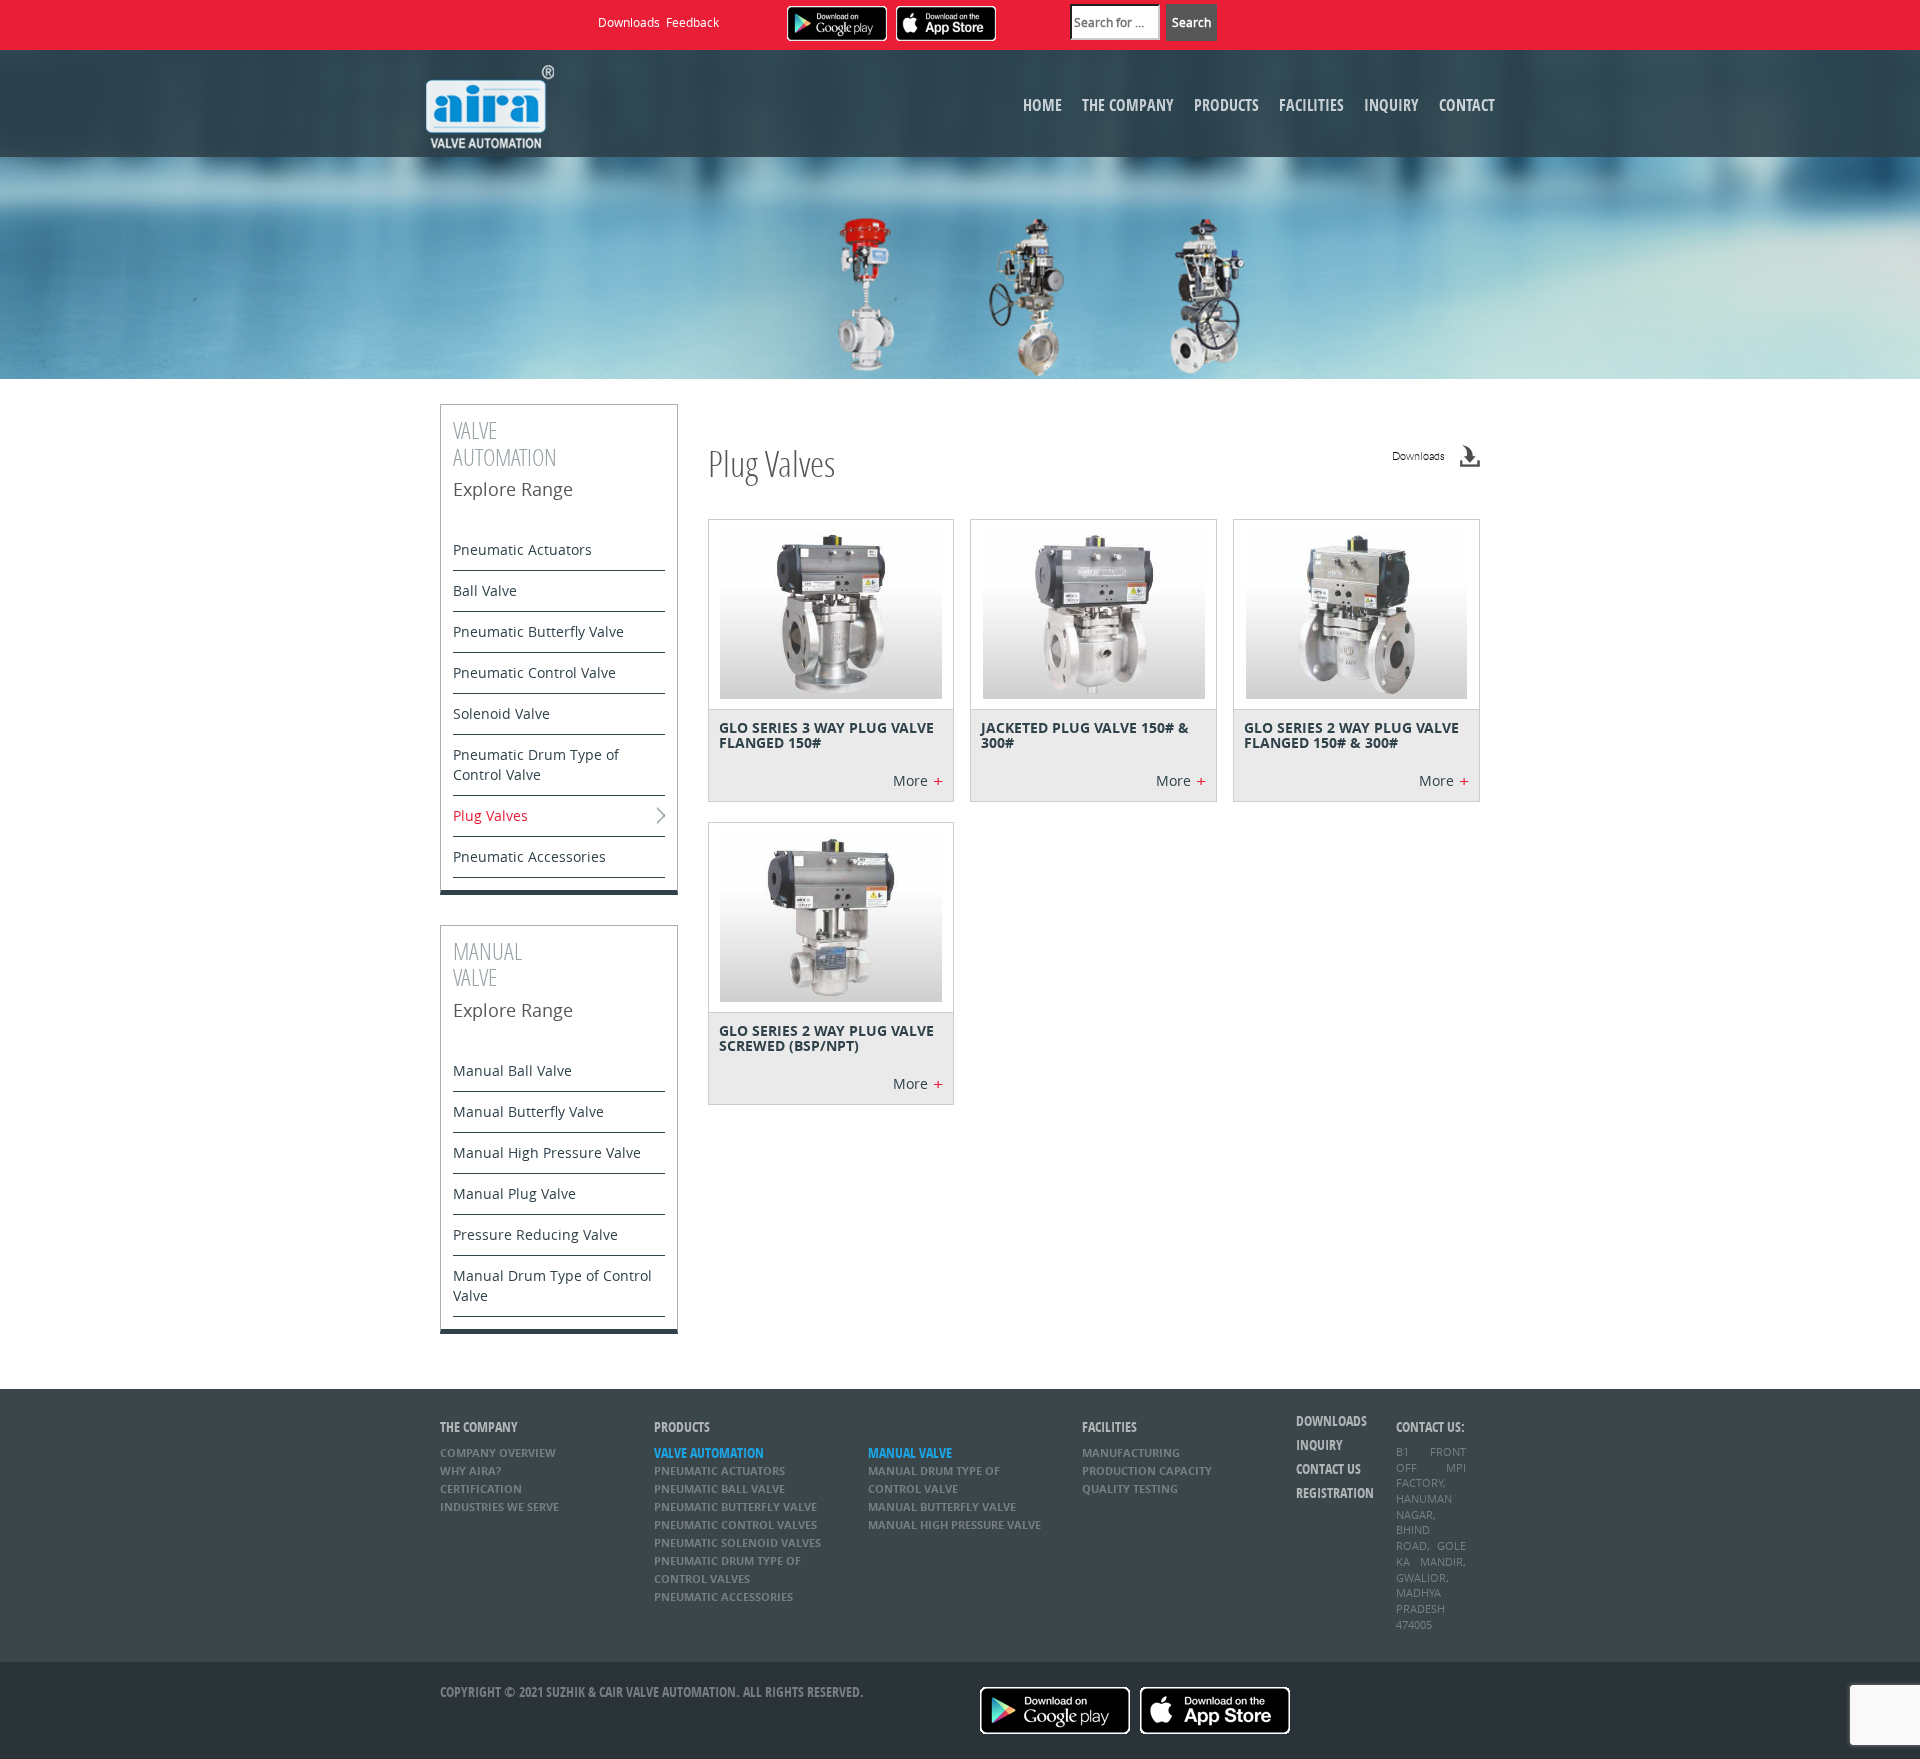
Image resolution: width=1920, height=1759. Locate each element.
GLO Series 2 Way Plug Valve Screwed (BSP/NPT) (826, 1038)
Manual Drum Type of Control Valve (552, 1285)
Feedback (692, 22)
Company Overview (498, 1452)
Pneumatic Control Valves (735, 1524)
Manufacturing (1131, 1452)
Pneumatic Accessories (529, 856)
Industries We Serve (499, 1506)
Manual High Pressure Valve (547, 1152)
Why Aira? (470, 1470)
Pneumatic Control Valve (534, 672)
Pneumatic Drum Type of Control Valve (536, 764)
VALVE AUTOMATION (709, 1453)
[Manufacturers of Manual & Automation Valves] (490, 103)
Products (1226, 105)
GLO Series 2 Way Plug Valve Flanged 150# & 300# (1351, 735)
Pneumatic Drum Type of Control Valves (727, 1569)
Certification (481, 1488)
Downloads (629, 22)
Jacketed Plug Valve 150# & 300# (1085, 735)
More (918, 781)
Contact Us (1328, 1468)
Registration (1331, 1492)
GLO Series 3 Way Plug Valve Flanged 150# (826, 735)
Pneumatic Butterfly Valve (538, 631)
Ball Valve (485, 590)
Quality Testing (1130, 1488)
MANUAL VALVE (910, 1453)
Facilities (1311, 105)
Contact (1467, 105)
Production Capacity (1147, 1470)
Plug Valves (490, 815)
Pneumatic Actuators (522, 549)
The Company (1128, 105)
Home (1042, 105)
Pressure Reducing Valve (535, 1234)
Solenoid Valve (501, 713)
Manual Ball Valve (512, 1070)
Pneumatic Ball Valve (719, 1488)
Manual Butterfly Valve (528, 1111)
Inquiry (1391, 105)
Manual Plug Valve (514, 1193)
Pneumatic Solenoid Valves (737, 1542)
